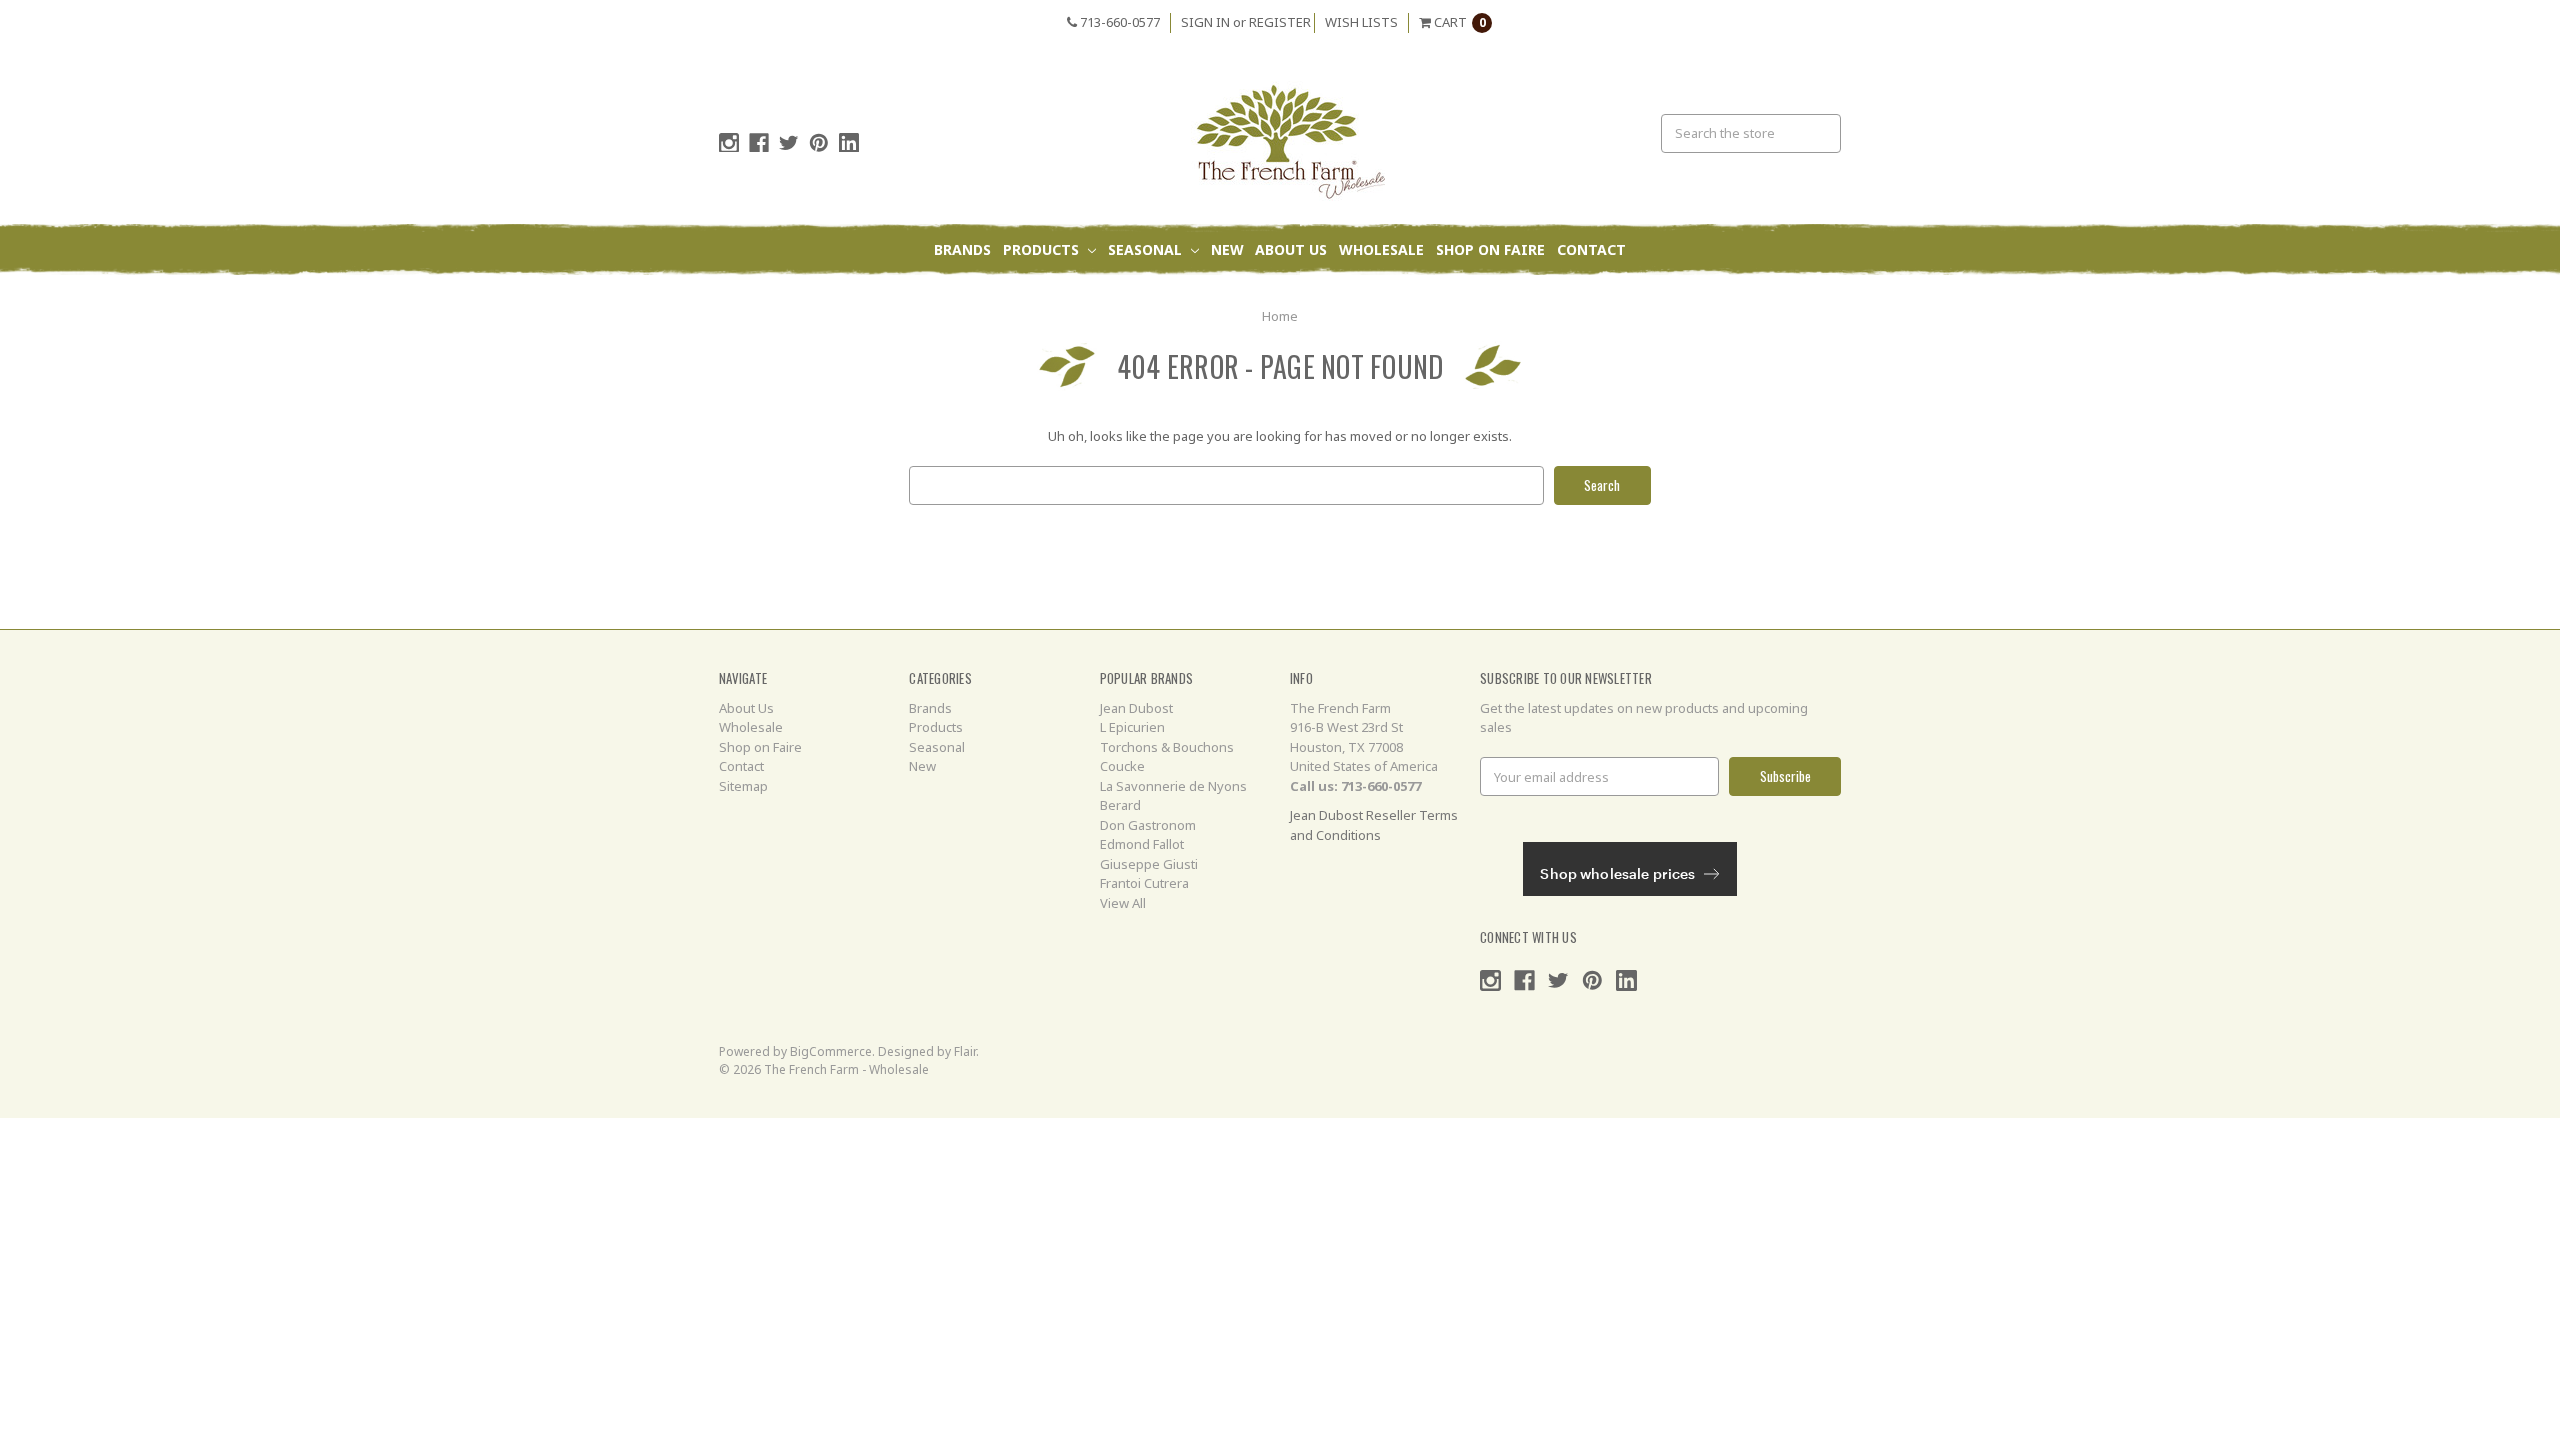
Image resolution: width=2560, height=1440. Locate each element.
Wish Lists (1361, 22)
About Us (1291, 249)
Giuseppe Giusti (1149, 864)
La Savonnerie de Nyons (1173, 786)
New (1227, 249)
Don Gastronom (1148, 825)
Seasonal (1147, 249)
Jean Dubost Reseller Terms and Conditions (1374, 825)
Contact (1591, 249)
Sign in (1205, 22)
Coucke (1122, 766)
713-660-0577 (1118, 22)
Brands (962, 249)
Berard (1120, 805)
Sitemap (743, 786)
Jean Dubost (1136, 708)
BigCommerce (831, 1051)
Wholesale (1381, 249)
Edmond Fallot (1142, 844)
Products (1043, 249)
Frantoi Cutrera (1144, 883)
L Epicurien (1132, 727)
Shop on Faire (1490, 249)
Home (1280, 316)
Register (1280, 22)
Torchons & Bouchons (1167, 747)
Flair (965, 1051)
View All (1123, 903)
